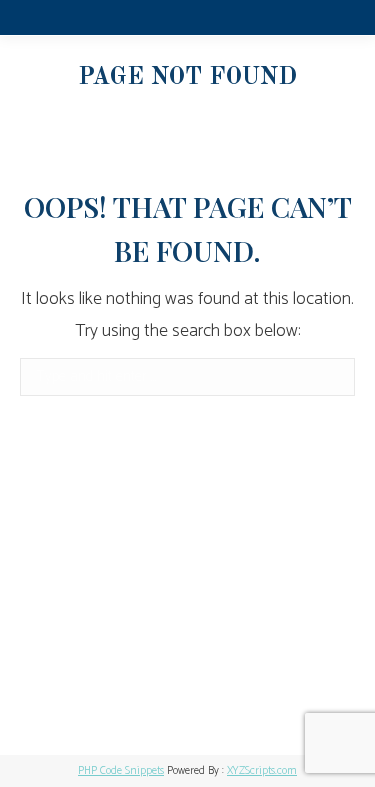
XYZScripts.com (262, 771)
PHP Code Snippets (121, 771)
